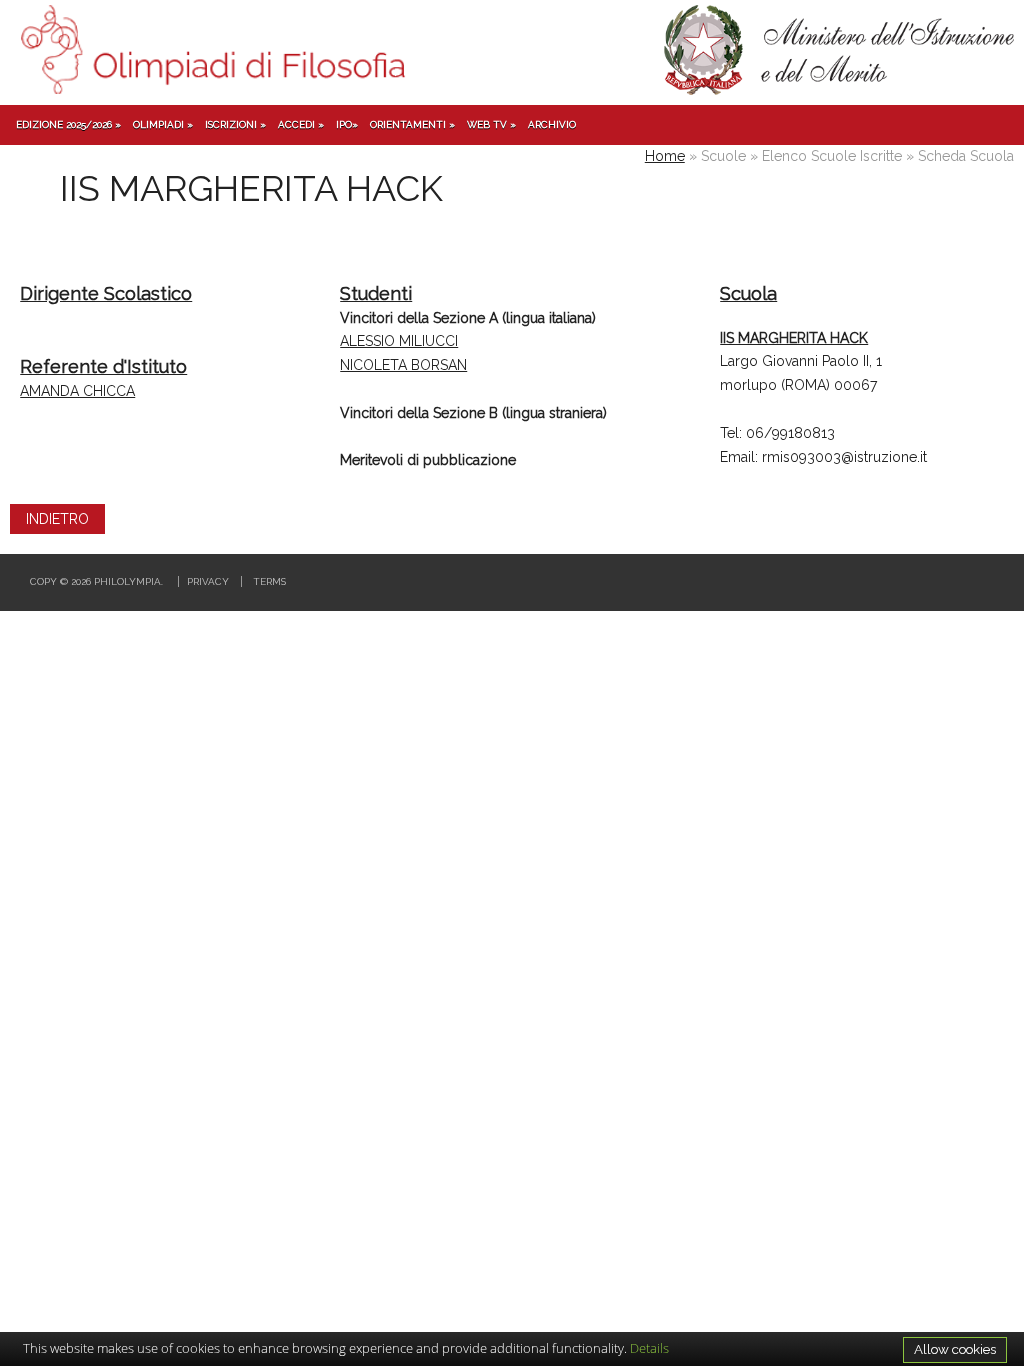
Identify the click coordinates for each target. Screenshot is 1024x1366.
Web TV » (491, 124)
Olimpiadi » (163, 124)
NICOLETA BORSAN (403, 365)
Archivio (552, 124)
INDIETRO (57, 519)
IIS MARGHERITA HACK (794, 338)
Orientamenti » (412, 124)
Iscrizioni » (235, 124)
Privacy (208, 581)
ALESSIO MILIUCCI (399, 341)
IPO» (347, 124)
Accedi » (301, 124)
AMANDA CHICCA (77, 391)
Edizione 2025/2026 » (68, 124)
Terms (269, 581)
